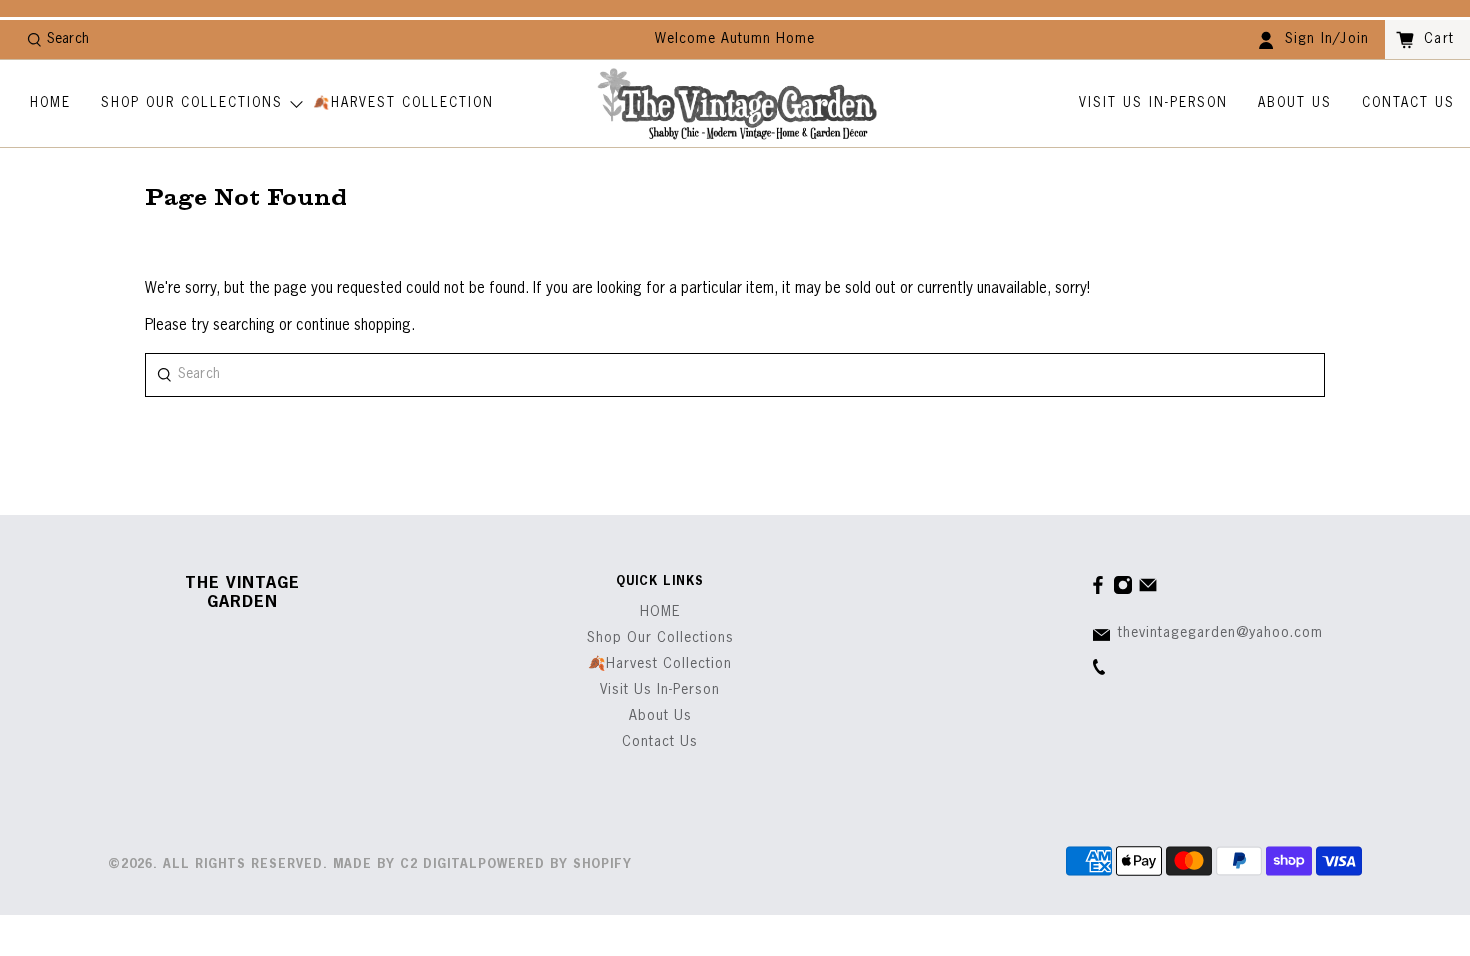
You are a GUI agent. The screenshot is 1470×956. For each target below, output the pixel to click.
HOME (50, 103)
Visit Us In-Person (1153, 103)
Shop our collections (192, 103)
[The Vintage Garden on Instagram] (1123, 591)
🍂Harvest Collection (403, 103)
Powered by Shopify (555, 865)
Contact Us (1408, 103)
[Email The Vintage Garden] (1148, 591)
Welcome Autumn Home (735, 39)
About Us (1295, 103)
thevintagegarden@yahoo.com (1220, 633)
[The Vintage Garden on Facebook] (1098, 591)
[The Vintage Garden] (737, 104)
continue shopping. (353, 325)
